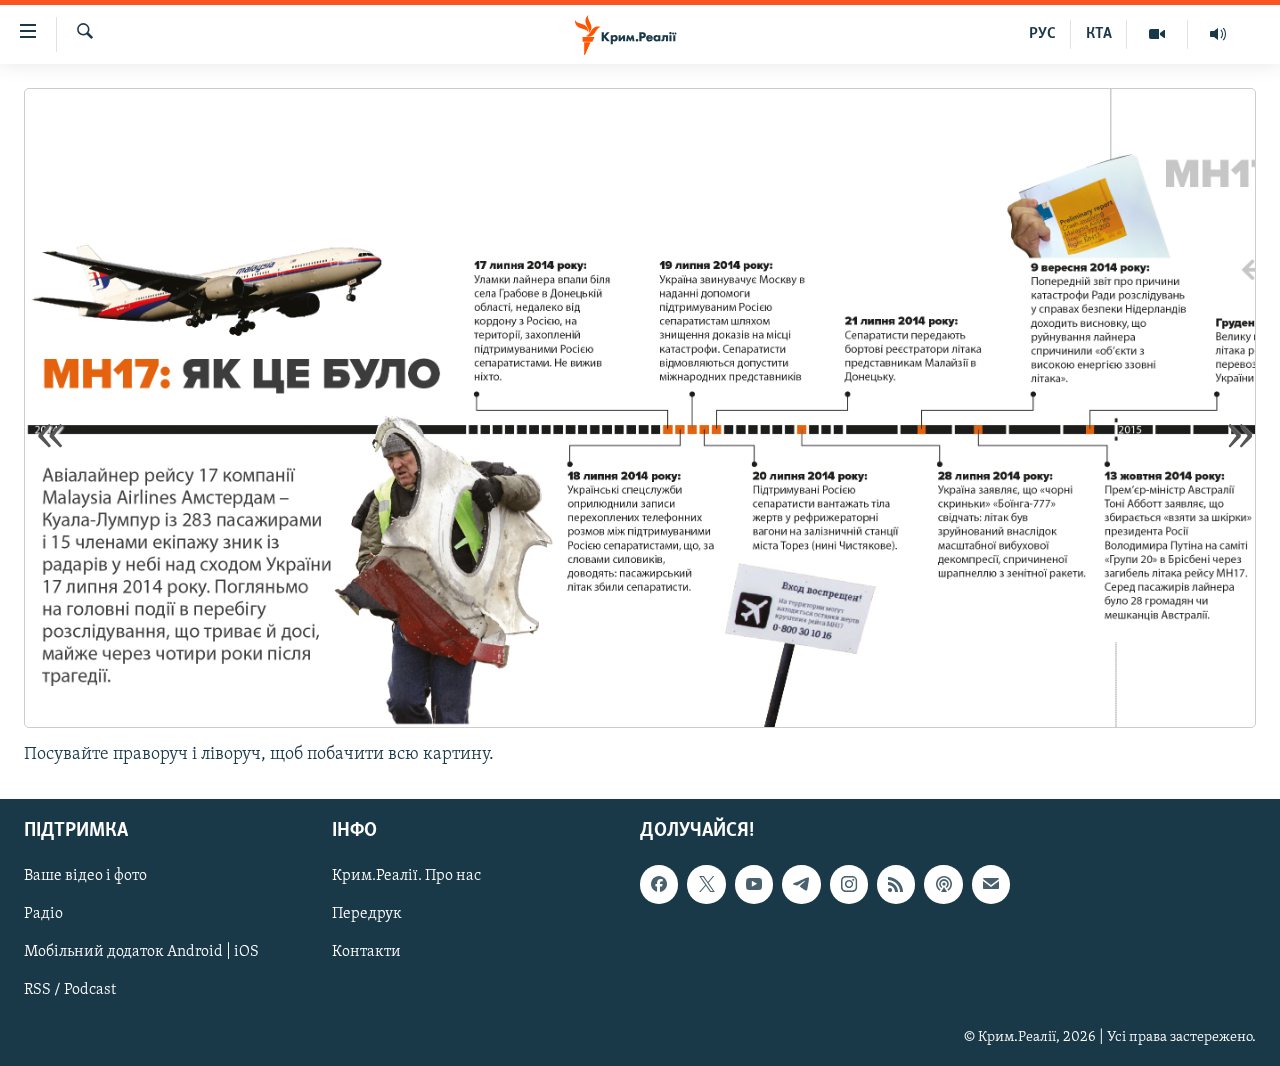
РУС (1042, 34)
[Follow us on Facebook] (659, 885)
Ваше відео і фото (85, 877)
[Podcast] (943, 885)
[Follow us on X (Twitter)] (706, 885)
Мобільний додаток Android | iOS (141, 953)
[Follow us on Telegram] (801, 885)
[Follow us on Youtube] (754, 885)
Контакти (366, 953)
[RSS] (896, 885)
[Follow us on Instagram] (849, 885)
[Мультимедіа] (1157, 34)
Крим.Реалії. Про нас (406, 877)
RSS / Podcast (70, 991)
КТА (1099, 34)
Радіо (43, 915)
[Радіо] (1218, 34)
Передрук (367, 915)
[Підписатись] (991, 885)
